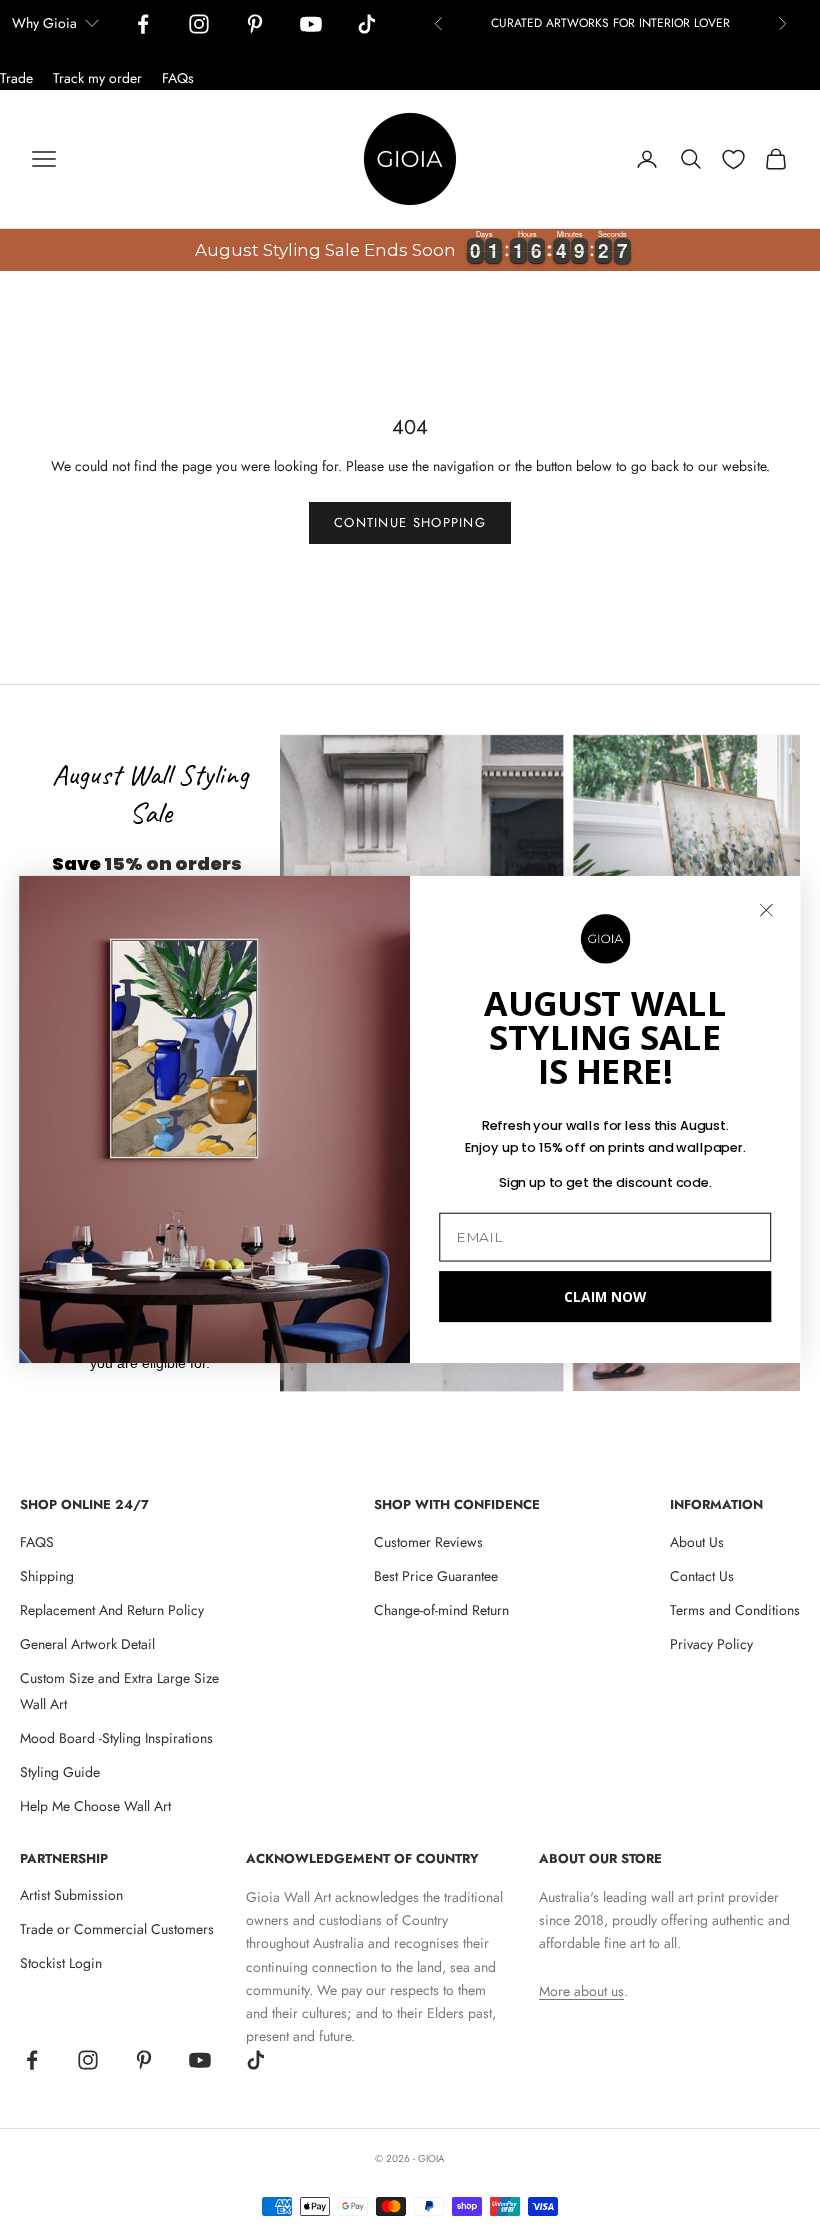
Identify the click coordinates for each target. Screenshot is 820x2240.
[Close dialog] (766, 910)
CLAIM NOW (605, 1296)
